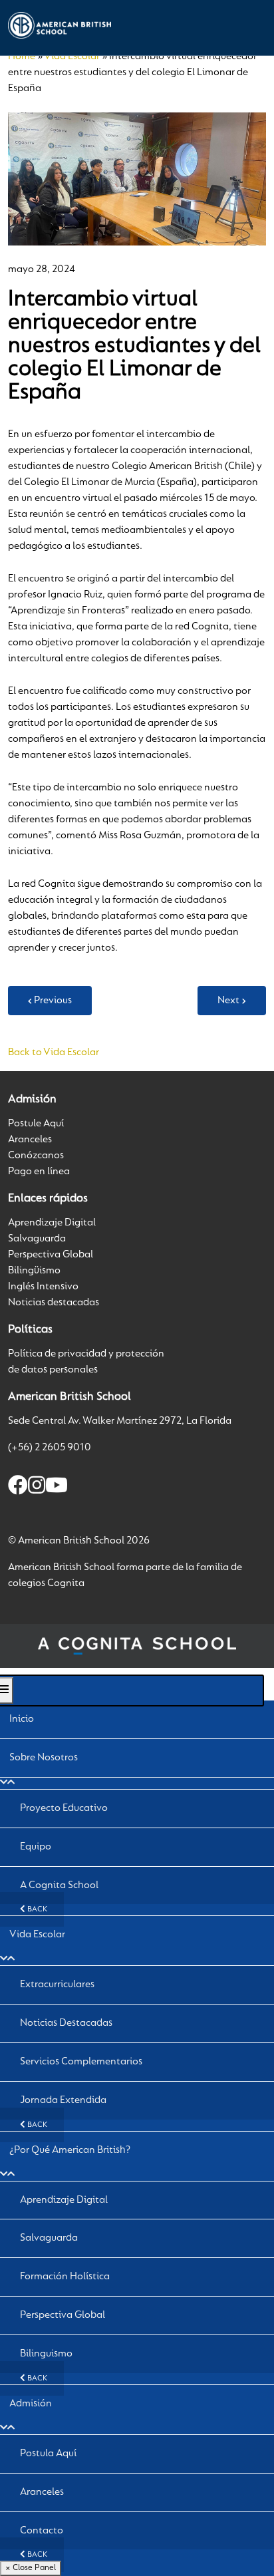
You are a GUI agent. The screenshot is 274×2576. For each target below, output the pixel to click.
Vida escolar (37, 1935)
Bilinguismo (46, 2354)
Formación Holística (65, 2277)
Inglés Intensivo (43, 1287)
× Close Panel (31, 2568)
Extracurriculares (57, 1985)
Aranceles (30, 1140)
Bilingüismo (34, 1271)
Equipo (36, 1847)
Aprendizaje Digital (52, 1223)
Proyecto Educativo (64, 1808)
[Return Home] (60, 25)
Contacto (42, 2531)
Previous (53, 1001)
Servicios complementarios (81, 2062)
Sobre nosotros (44, 1758)
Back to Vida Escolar (54, 1052)
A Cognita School (59, 1885)
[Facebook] (18, 1488)
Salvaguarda (37, 1239)
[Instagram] (37, 1488)
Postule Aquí (36, 1124)
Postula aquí (48, 2454)
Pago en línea (39, 1172)
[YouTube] (57, 1488)
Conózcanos (36, 1156)
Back (36, 1909)
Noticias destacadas (54, 1303)
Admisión (31, 2404)
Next (228, 1001)
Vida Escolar (72, 57)
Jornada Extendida (63, 2100)
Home (22, 57)
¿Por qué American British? (70, 2150)
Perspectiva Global (51, 1255)
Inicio (22, 1719)
